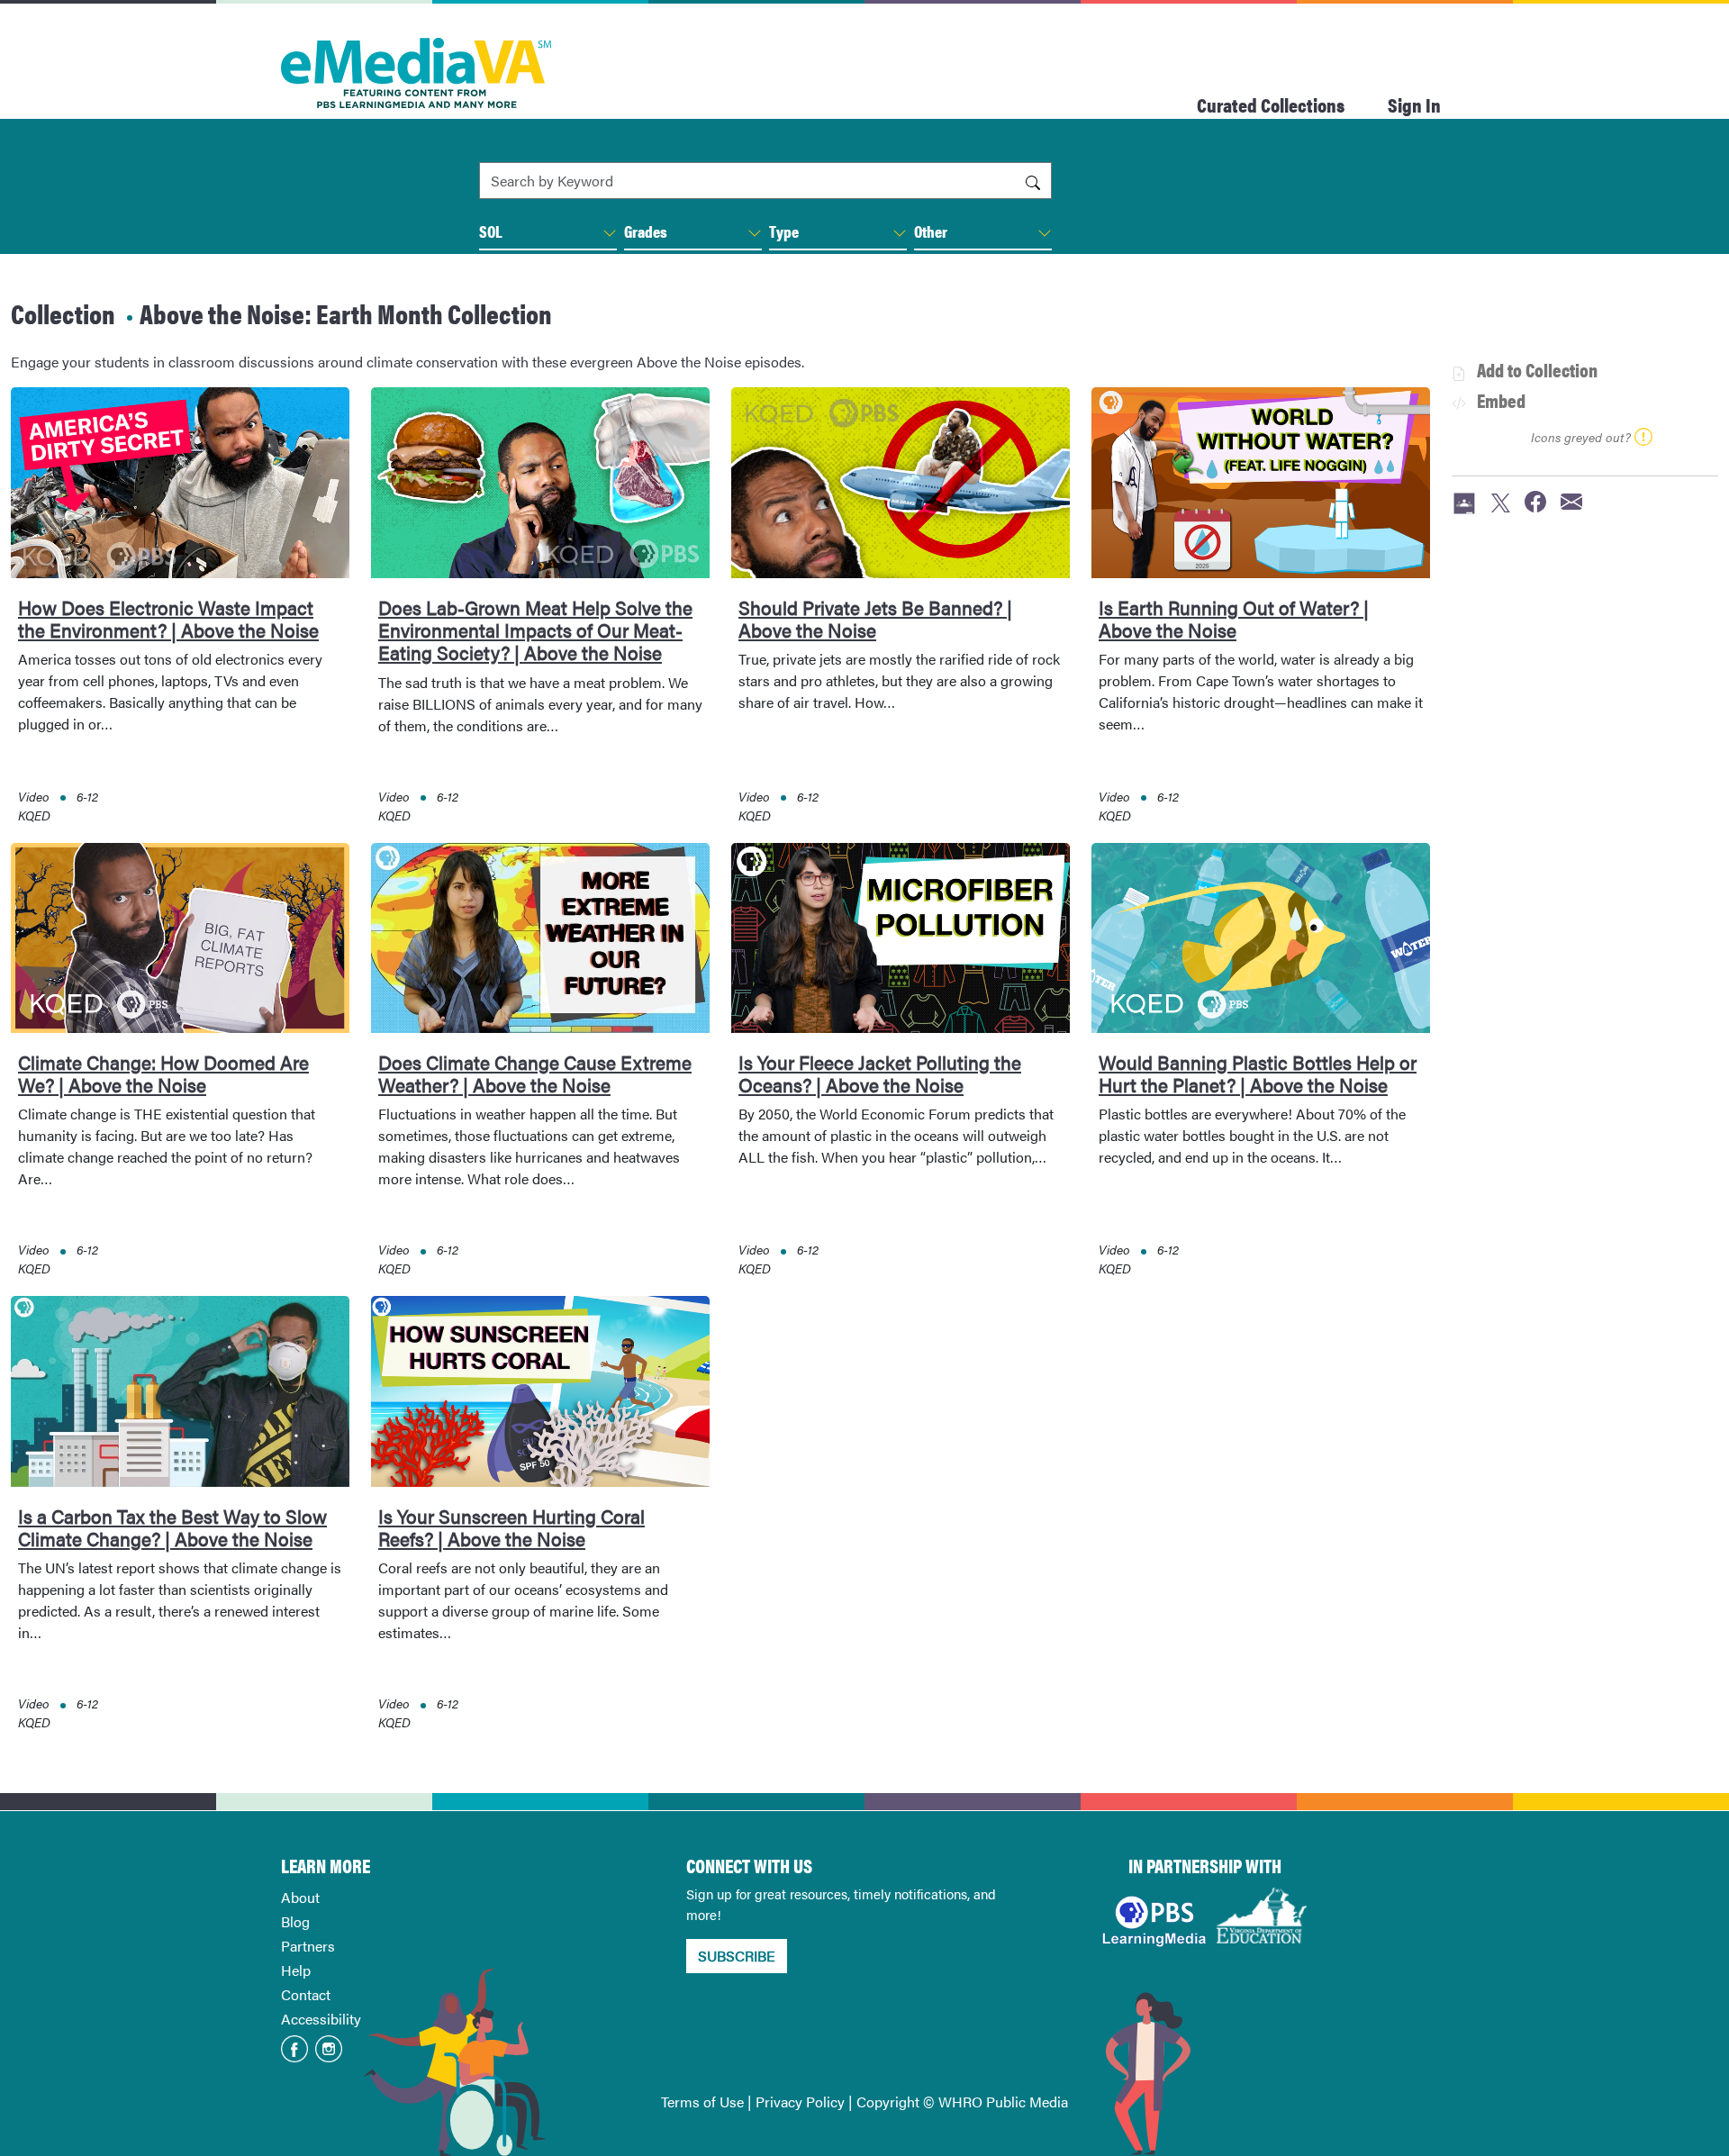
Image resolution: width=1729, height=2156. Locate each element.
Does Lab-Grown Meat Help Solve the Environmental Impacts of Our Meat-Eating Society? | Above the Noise (535, 630)
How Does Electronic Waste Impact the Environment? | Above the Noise (168, 618)
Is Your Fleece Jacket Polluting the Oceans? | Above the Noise (880, 1073)
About (300, 1897)
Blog (295, 1921)
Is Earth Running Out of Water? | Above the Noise (1234, 618)
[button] (610, 233)
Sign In (1414, 104)
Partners (308, 1946)
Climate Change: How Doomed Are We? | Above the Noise (163, 1073)
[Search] (1033, 181)
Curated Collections (1271, 104)
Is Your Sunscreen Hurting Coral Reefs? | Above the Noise (511, 1527)
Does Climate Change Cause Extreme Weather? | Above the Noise (535, 1073)
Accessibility (321, 2019)
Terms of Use (702, 2102)
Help (296, 1970)
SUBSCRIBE (737, 1956)
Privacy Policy (800, 2102)
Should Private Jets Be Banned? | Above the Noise (875, 618)
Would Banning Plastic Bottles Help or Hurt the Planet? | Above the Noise (1258, 1073)
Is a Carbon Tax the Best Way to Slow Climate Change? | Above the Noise (172, 1527)
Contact (306, 1994)
